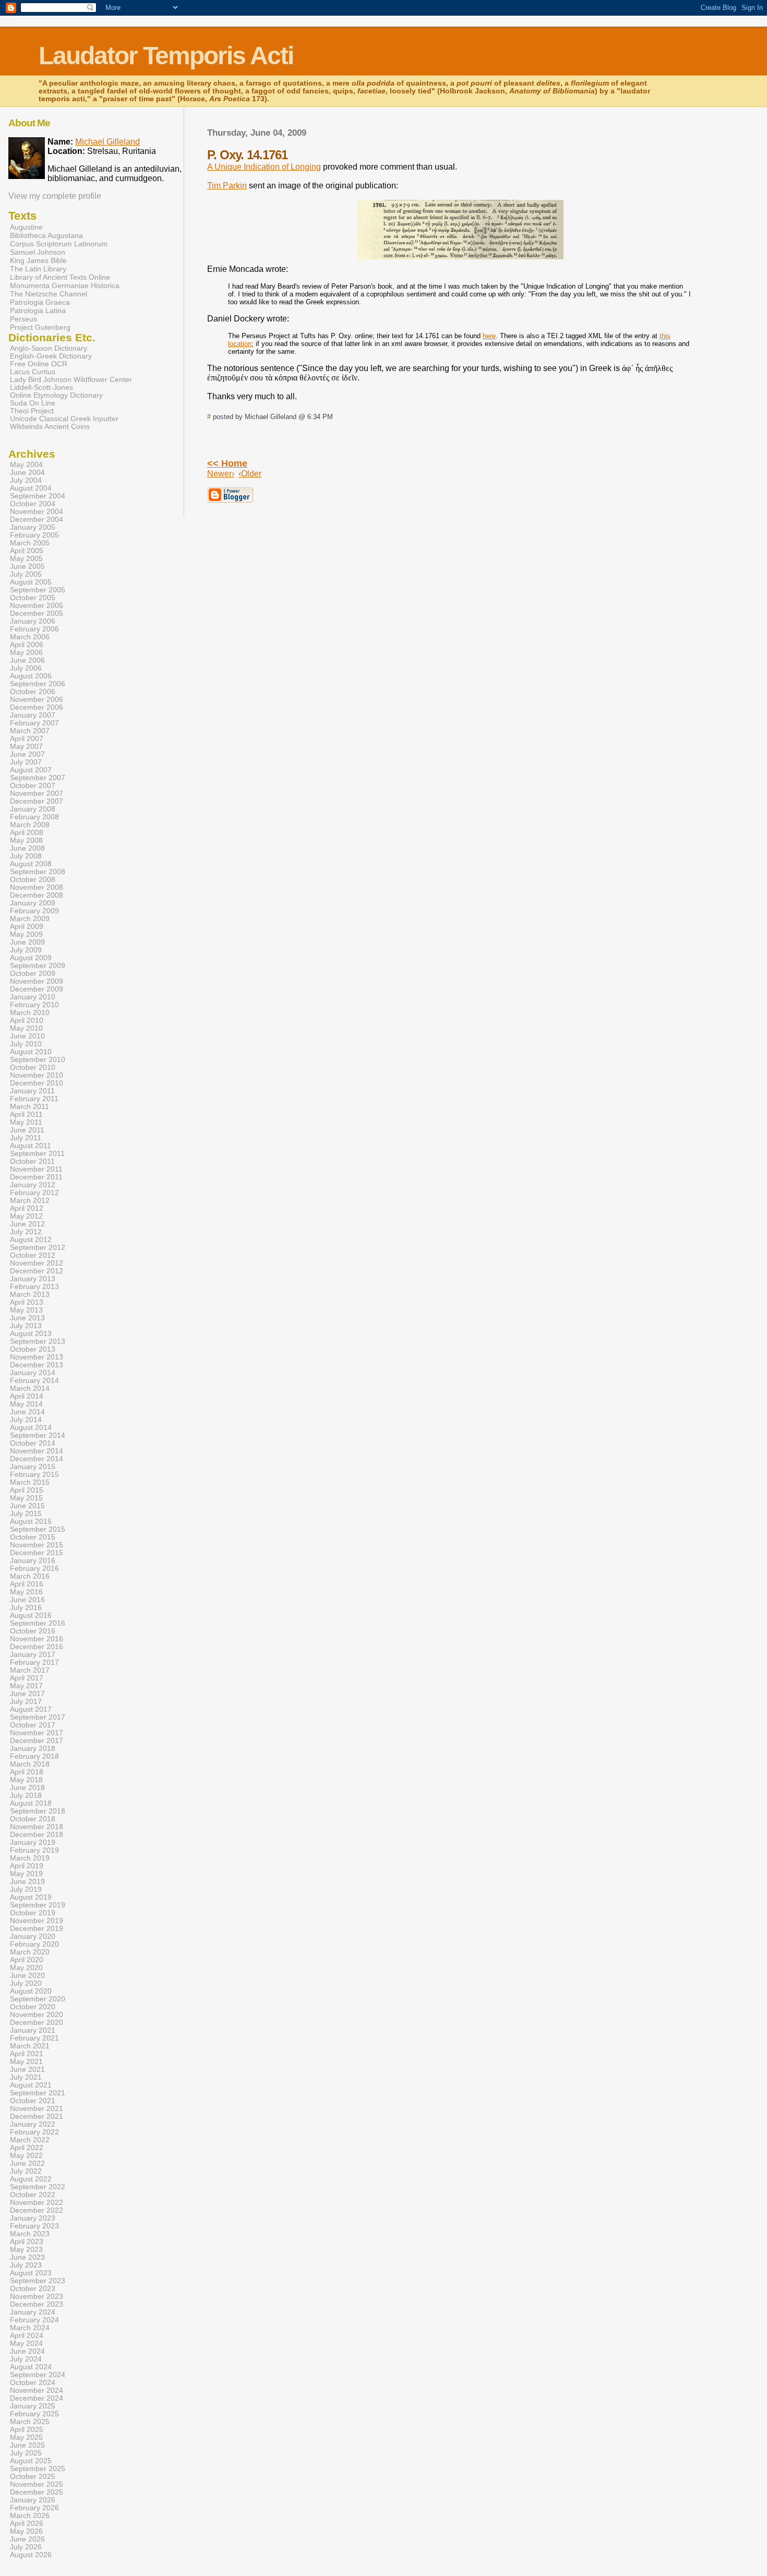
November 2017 (37, 1733)
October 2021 (33, 2101)
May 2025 (26, 2437)
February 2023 (34, 2226)
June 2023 (27, 2257)
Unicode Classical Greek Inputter (64, 419)
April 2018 (27, 1772)
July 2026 (26, 2547)
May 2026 (26, 2531)
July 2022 (26, 2171)
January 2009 (33, 903)
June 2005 (27, 567)
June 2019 (27, 1882)
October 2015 (33, 1537)
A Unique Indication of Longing (264, 167)
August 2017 (31, 1709)
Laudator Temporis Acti (166, 56)
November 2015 (37, 1545)
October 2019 (33, 1913)
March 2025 (30, 2422)
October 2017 (33, 1725)
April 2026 (27, 2524)
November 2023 (37, 2297)
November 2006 (37, 700)
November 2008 (37, 887)
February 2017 (34, 1662)
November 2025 (37, 2484)
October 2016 (33, 1631)
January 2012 (33, 1185)
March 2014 (30, 1388)
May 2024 (26, 2344)
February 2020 (34, 1944)
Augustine (26, 227)
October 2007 (33, 786)
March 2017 (30, 1670)
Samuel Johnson (38, 252)
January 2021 (33, 2030)
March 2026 (30, 2516)
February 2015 (34, 1475)
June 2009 (27, 942)
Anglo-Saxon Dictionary (49, 348)
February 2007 (34, 723)
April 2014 (27, 1396)
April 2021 (27, 2054)
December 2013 (37, 1365)
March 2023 (30, 2234)
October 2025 (33, 2477)
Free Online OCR (39, 364)
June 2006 (27, 660)
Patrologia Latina (38, 311)
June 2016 (27, 1600)
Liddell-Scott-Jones (41, 387)
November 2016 (37, 1639)
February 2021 (34, 2038)
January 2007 (33, 715)
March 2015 (30, 1482)
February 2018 (34, 1756)
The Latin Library (38, 269)
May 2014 (26, 1404)
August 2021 (31, 2085)
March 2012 (30, 1201)
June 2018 (27, 1788)
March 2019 (30, 1858)
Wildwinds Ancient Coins (50, 427)
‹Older (250, 474)
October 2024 (33, 2383)
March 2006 (30, 637)
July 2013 (26, 1326)
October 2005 (33, 598)
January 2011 (32, 1091)
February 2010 (34, 1005)
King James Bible (38, 260)
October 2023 (33, 2289)
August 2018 (31, 1803)
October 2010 (33, 1068)
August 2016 (31, 1615)
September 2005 (38, 590)
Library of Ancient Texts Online (60, 277)
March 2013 (30, 1295)
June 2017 (27, 1694)
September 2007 (38, 778)
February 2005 (34, 535)
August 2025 (31, 2461)
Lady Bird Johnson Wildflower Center (71, 380)
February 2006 (34, 629)
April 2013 (27, 1302)
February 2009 (34, 911)
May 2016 (26, 1592)
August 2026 (31, 2555)
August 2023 (31, 2273)
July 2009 (26, 950)
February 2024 (34, 2320)
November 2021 (37, 2109)
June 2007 (27, 754)
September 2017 (38, 1717)
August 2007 (31, 770)
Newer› (221, 474)
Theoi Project (32, 411)
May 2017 (26, 1686)
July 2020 (26, 1983)
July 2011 (26, 1138)
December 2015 (37, 1553)
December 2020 (37, 2023)
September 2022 (38, 2187)
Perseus (23, 319)
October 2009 (33, 974)
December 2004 (37, 520)
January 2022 (33, 2124)
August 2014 (31, 1428)
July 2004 (26, 480)
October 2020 (33, 2007)
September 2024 (38, 2375)
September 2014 (38, 1435)
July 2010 (26, 1044)
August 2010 (31, 1052)
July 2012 (26, 1232)
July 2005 (26, 574)
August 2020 (31, 1991)
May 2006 (26, 653)
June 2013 (27, 1318)
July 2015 (26, 1514)
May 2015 (26, 1498)
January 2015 (33, 1467)
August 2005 (31, 582)
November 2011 (36, 1169)
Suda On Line (33, 403)
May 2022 (26, 2156)
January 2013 (33, 1279)
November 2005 (37, 606)
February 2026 (34, 2508)
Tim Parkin (227, 186)
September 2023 (38, 2281)
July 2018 (26, 1796)
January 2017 (33, 1655)
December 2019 (37, 1929)
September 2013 (38, 1341)
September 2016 (38, 1623)
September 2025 (38, 2469)
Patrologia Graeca (40, 302)
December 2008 (37, 895)
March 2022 (30, 2140)
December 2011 (36, 1177)
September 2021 (38, 2093)
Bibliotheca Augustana (46, 235)
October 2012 (33, 1255)
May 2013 (26, 1310)
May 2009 (26, 934)
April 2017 (27, 1678)
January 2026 (33, 2500)
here (489, 336)
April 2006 (27, 645)
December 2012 (37, 1271)
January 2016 (33, 1561)
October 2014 (33, 1443)
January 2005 (33, 527)
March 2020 (30, 1952)
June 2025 (27, 2445)
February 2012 (34, 1193)
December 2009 (37, 989)
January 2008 (33, 809)
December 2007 (37, 801)
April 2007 (27, 739)
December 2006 (37, 707)
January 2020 (33, 1936)
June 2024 (27, 2351)
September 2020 (38, 1999)
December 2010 (37, 1083)
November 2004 (37, 512)
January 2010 (33, 997)
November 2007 (37, 794)
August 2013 (31, 1334)
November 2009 (37, 981)
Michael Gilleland (107, 142)
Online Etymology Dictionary (56, 395)
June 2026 (27, 2539)
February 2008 (34, 817)
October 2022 (33, 2195)
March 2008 (30, 825)
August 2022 (31, 2179)
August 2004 (31, 488)
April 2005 (27, 551)
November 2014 (37, 1451)
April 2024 (27, 2336)
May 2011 (26, 1122)
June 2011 (27, 1130)
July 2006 (26, 668)
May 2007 (26, 747)
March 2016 (30, 1576)
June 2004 (27, 473)
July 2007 (26, 762)
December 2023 (37, 2304)
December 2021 (37, 2116)
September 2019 (38, 1905)
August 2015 (31, 1522)
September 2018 (38, 1811)
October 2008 (33, 880)
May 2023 (26, 2250)
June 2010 (27, 1036)
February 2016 (34, 1569)
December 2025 (37, 2492)
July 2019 (26, 1889)
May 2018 (26, 1780)
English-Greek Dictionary (51, 356)
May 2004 (26, 465)
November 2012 (37, 1263)
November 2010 (37, 1075)
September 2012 (38, 1248)
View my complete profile (55, 196)
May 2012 (26, 1216)
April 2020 (27, 1960)
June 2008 (27, 848)
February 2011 (34, 1099)
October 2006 (33, 692)
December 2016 (37, 1647)
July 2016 (26, 1608)
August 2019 (31, 1897)
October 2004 (33, 504)
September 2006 (38, 684)
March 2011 (29, 1107)
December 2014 (37, 1459)
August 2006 (31, 676)
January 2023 (33, 2218)
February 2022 (34, 2132)
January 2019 (33, 1842)
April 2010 (27, 1021)
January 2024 (33, 2312)
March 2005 (30, 543)
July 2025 (26, 2453)
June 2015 (27, 1506)
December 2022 (37, 2210)
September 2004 (38, 496)
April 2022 (27, 2148)
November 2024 (37, 2390)
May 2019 (26, 1874)
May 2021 (26, 2062)
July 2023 (26, 2265)
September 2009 (38, 966)
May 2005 (26, 559)
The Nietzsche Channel (49, 294)
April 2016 (27, 1584)
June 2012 (27, 1224)
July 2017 (26, 1702)
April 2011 (26, 1114)
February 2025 (34, 2414)
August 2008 (31, 864)
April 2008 (27, 833)
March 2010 (30, 1013)
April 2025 (27, 2430)
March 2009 (30, 919)
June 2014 (27, 1412)
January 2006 (33, 621)
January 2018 (33, 1749)
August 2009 (31, 958)
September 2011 (37, 1154)
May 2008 (26, 840)
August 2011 (31, 1146)
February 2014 (34, 1381)
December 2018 (37, 1835)
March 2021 (30, 2046)
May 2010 (26, 1028)
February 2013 (34, 1287)
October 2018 (33, 1819)
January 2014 (33, 1373)
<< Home (227, 463)
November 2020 (37, 2015)
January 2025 (33, 2406)
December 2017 (37, 1741)
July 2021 (26, 2077)
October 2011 (32, 1161)
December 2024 (37, 2398)
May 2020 (26, 1968)
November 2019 (37, 1921)
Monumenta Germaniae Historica (65, 285)
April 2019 (27, 1866)
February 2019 (34, 1850)
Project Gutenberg (40, 327)
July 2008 (26, 856)
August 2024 (31, 2367)
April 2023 (27, 2242)
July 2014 (26, 1420)
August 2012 (31, 1240)
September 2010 (38, 1060)
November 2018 (37, 1827)
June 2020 (27, 1976)
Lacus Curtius (33, 372)
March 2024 (30, 2328)
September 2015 (38, 1529)
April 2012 (27, 1208)
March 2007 (30, 731)
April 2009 (27, 927)
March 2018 (30, 1764)
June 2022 (27, 2163)
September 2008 (38, 872)
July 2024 (26, 2359)
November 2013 (37, 1357)
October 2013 (33, 1349)
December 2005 (37, 613)
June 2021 (27, 2070)
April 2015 (27, 1490)
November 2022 (37, 2203)
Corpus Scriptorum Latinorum (59, 244)
